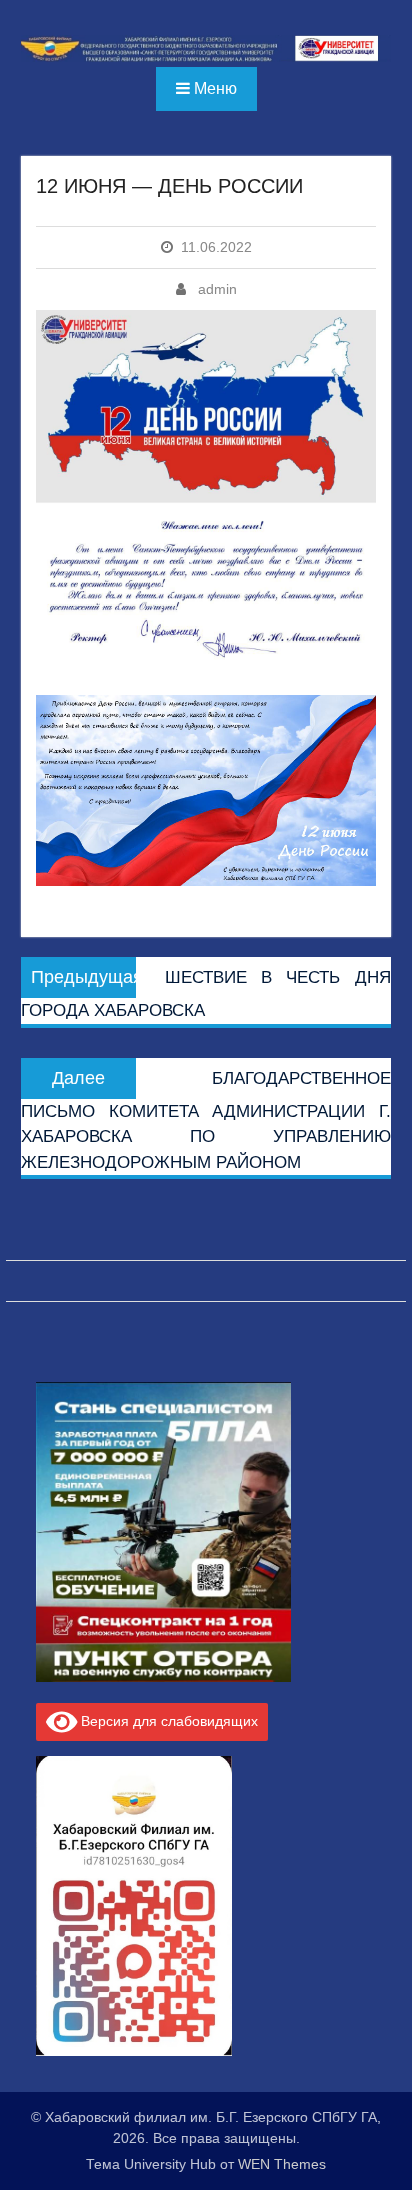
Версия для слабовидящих (167, 1721)
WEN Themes (282, 2164)
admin (217, 289)
